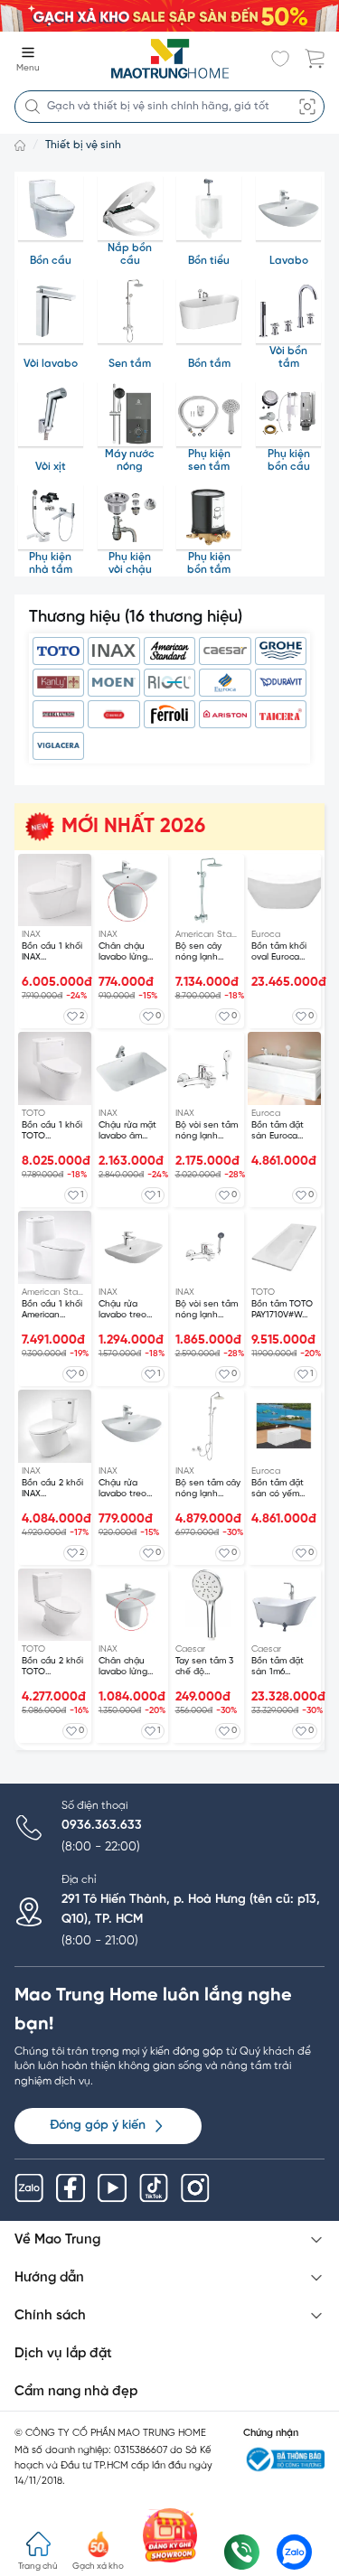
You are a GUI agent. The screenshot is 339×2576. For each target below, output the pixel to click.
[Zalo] (29, 2188)
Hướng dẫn (49, 2278)
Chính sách (50, 2316)
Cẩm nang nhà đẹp (76, 2392)
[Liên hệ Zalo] (294, 2552)
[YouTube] (112, 2188)
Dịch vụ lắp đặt (63, 2354)
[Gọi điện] (242, 2552)
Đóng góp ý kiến (98, 2126)
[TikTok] (154, 2188)
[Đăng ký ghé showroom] (170, 2535)
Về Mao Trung (57, 2240)
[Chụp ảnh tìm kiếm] (307, 107)
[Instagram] (195, 2188)
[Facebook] (71, 2188)
